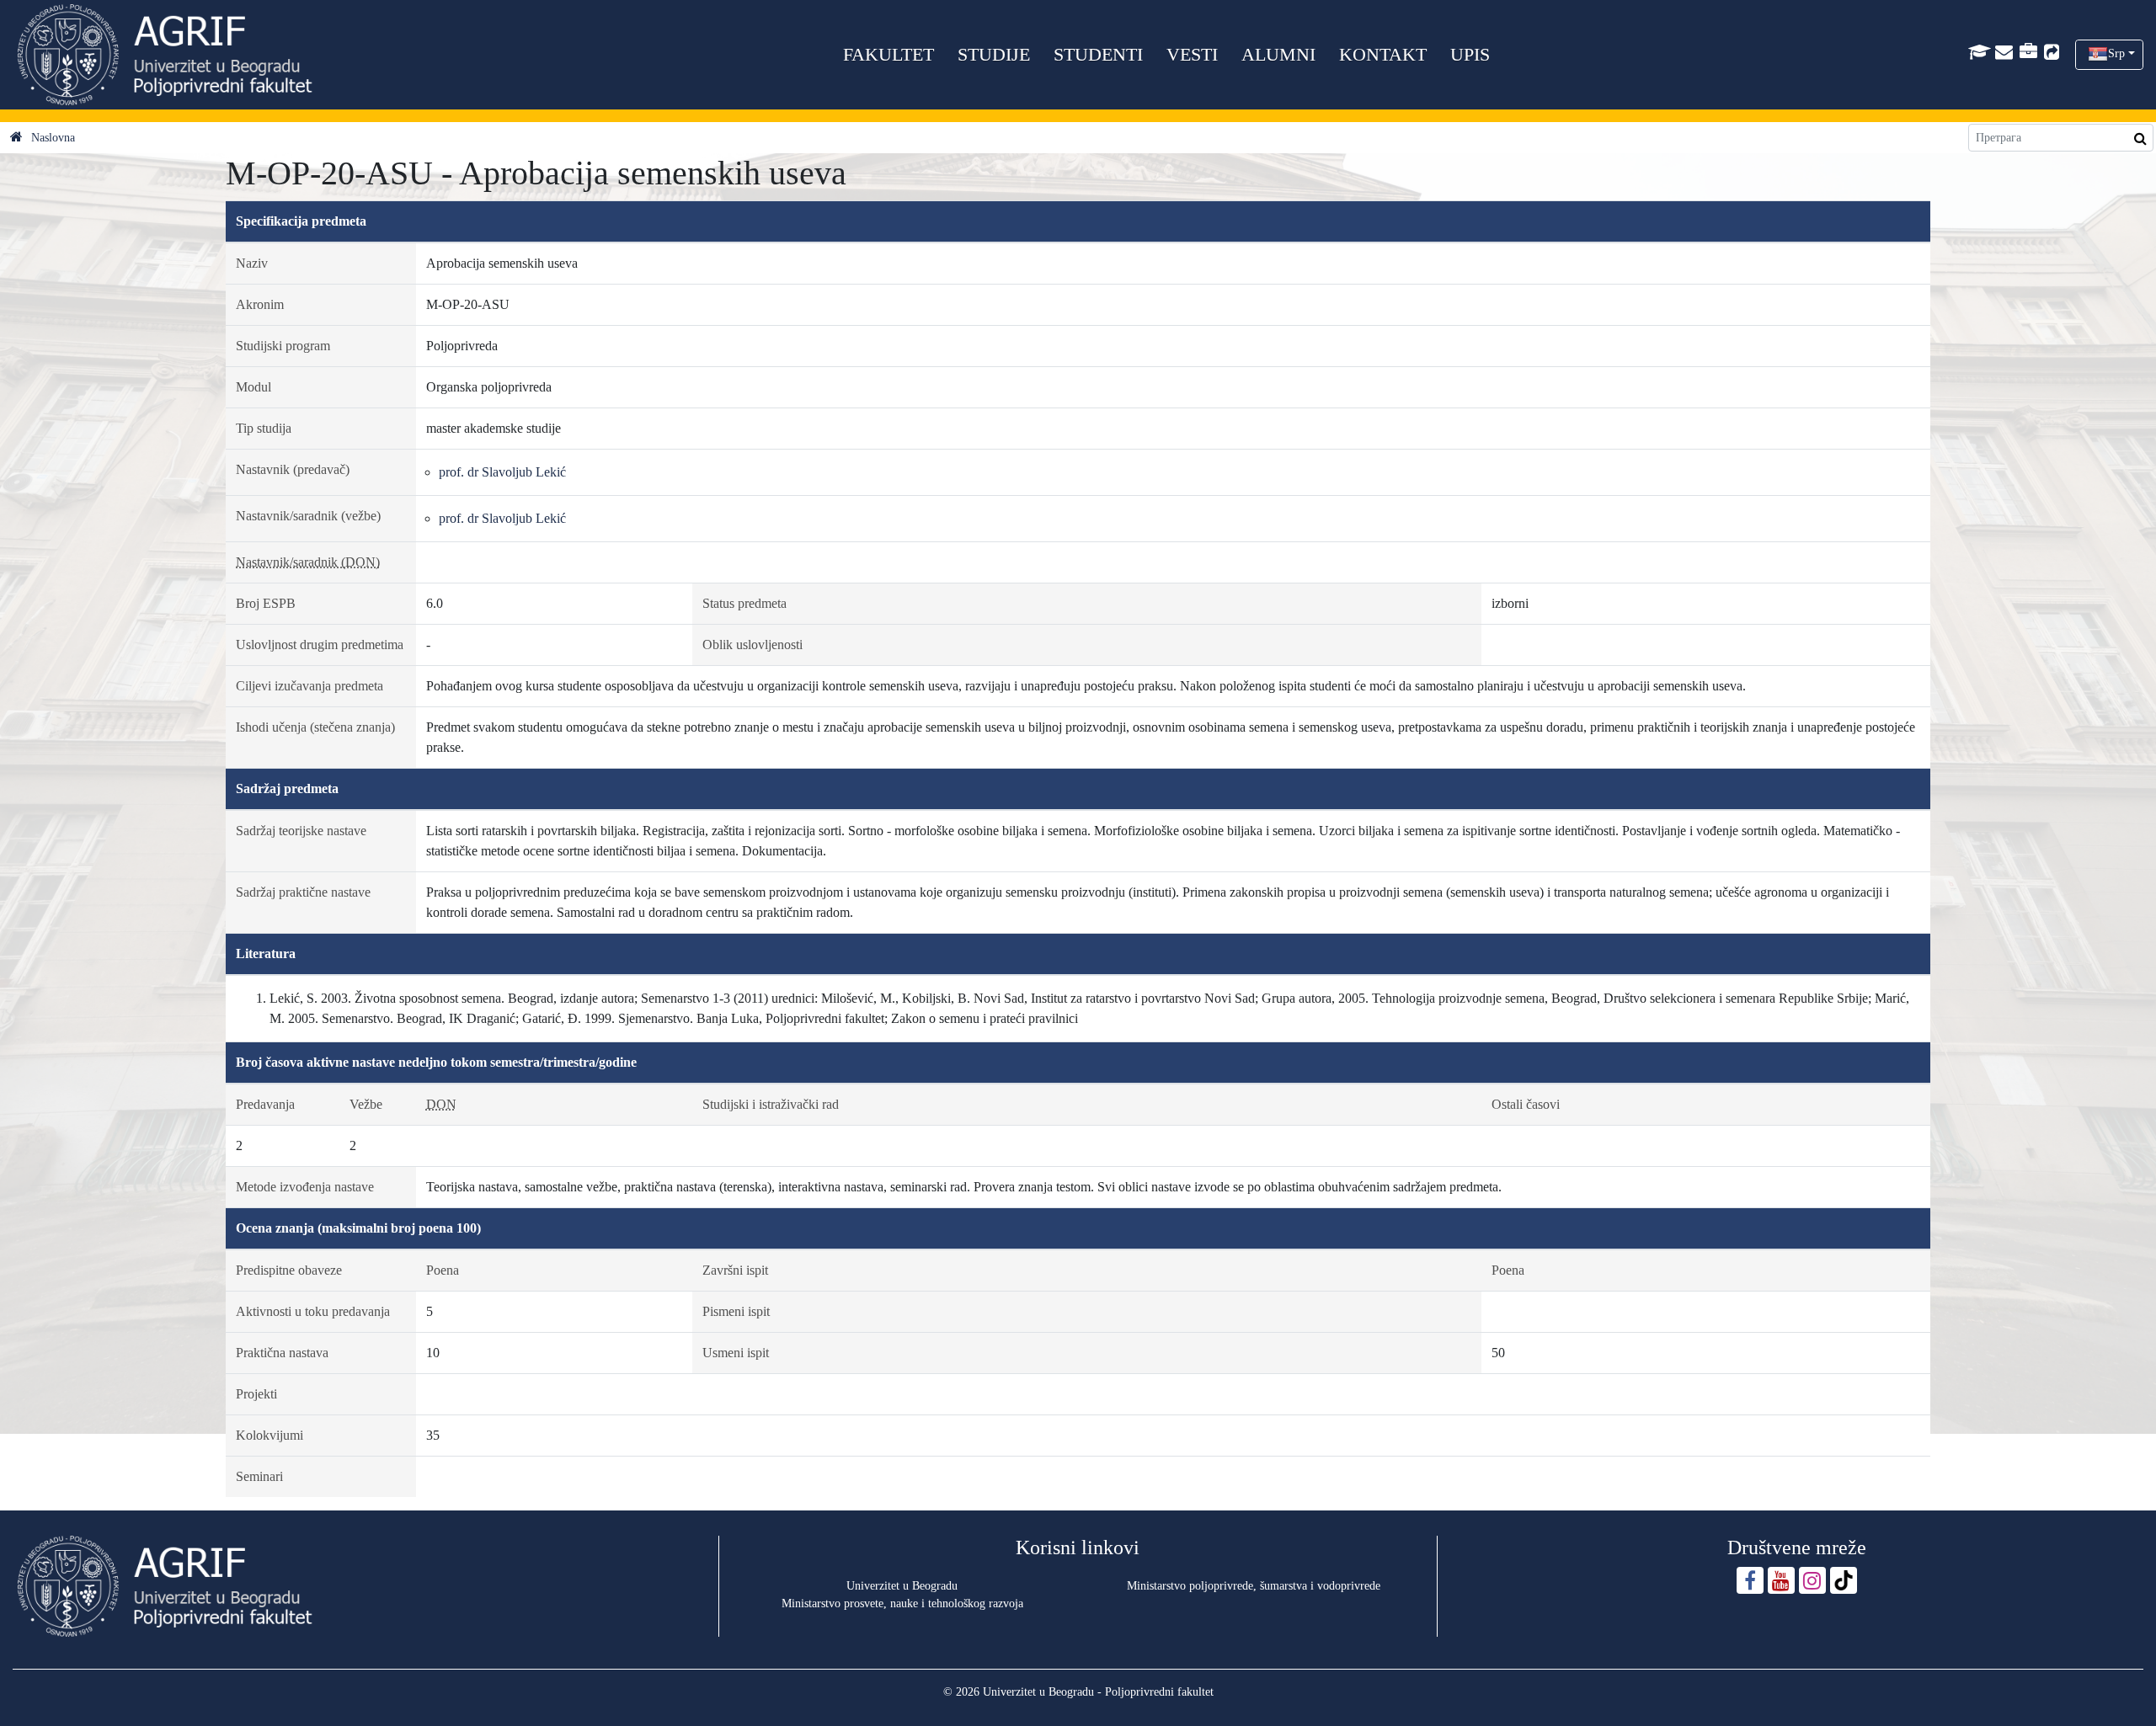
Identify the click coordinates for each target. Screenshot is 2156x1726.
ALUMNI (1278, 54)
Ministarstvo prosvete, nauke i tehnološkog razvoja (902, 1603)
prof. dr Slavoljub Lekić (502, 472)
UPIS (1470, 54)
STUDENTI (1098, 54)
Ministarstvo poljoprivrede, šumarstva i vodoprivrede (1254, 1586)
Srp (2116, 53)
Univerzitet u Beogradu (902, 1586)
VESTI (1192, 54)
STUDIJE (994, 54)
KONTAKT (1383, 54)
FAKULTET (889, 54)
